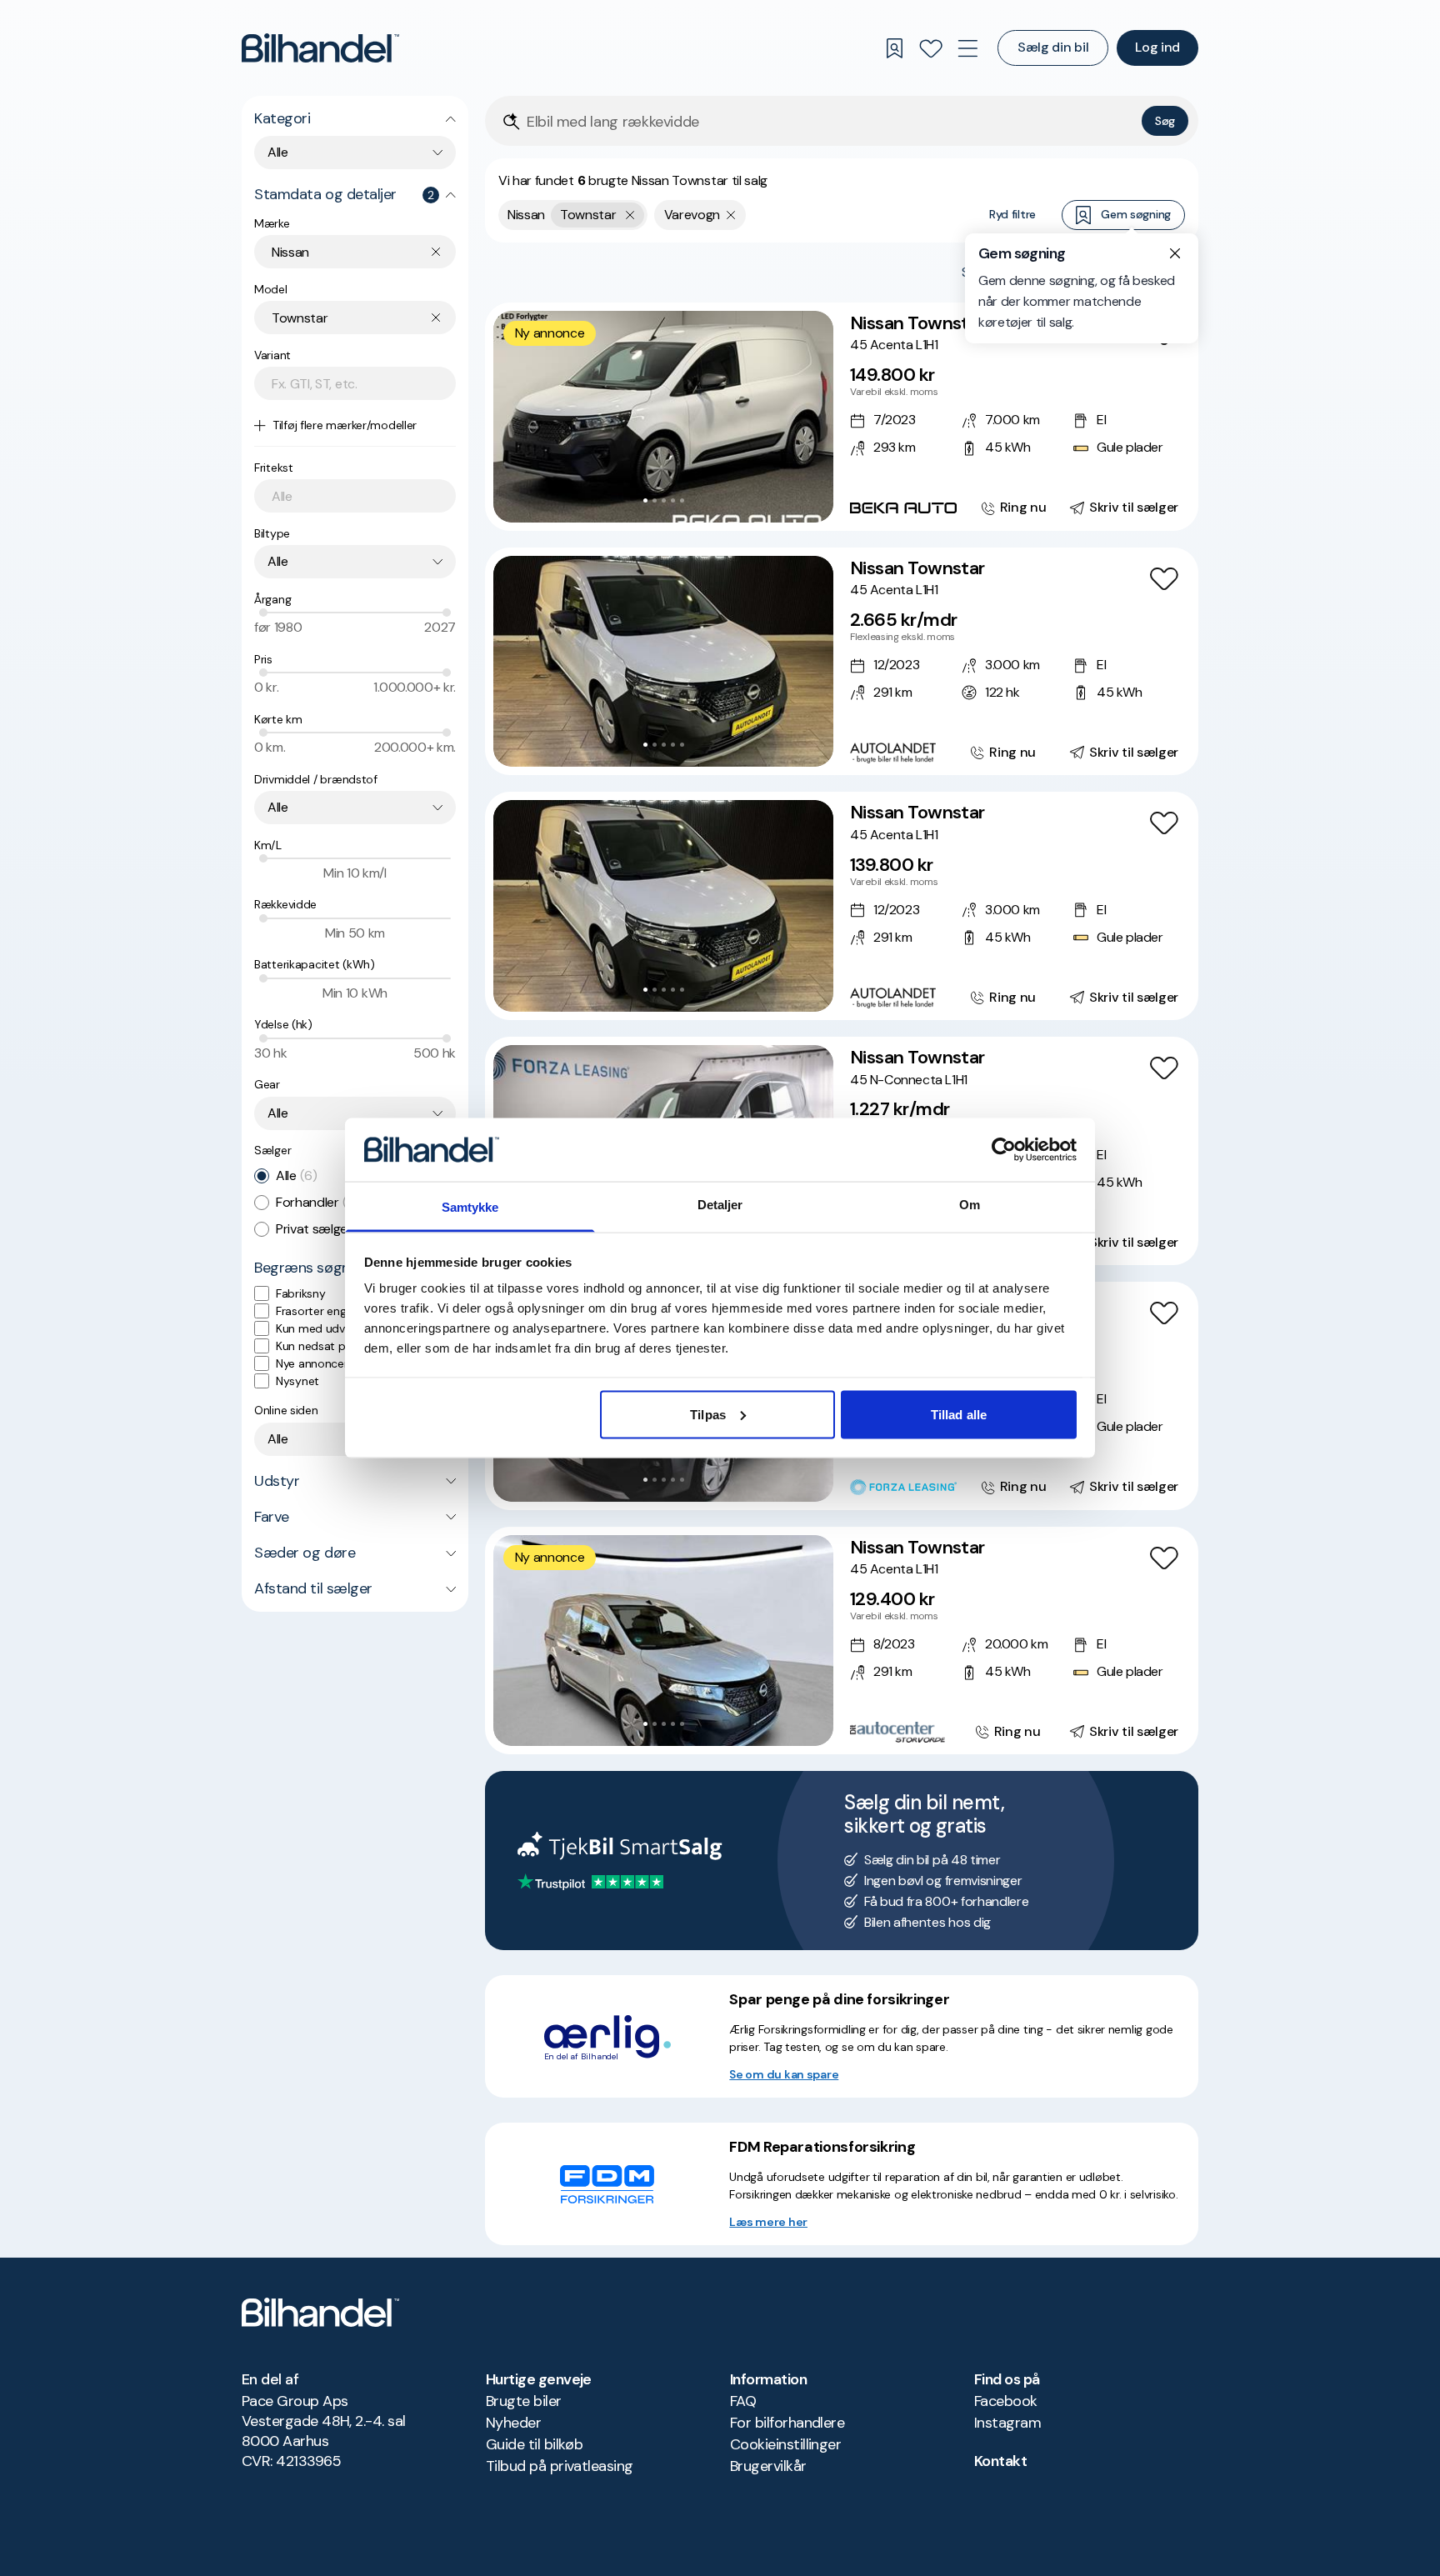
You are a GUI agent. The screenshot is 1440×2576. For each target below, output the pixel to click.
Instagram (1007, 2423)
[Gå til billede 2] (655, 500)
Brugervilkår (768, 2466)
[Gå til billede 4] (673, 500)
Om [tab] (970, 1205)
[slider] (263, 613)
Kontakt (1000, 2461)
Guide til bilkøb (534, 2444)
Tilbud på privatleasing (560, 2466)
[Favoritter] (931, 48)
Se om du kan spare (784, 2074)
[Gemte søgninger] (894, 48)
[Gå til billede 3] (664, 500)
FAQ (743, 2401)
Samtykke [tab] (470, 1207)
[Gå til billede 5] (682, 500)
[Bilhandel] (320, 48)
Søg (1165, 121)
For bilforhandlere (787, 2423)
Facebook (1006, 2401)
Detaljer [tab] (720, 1205)
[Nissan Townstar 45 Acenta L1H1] (842, 417)
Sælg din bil (1053, 47)
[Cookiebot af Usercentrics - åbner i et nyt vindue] (1004, 1149)
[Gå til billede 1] (645, 500)
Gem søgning (1136, 214)
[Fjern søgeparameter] (731, 215)
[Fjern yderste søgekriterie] (630, 215)
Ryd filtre (1012, 214)
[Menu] (967, 48)
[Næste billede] (812, 417)
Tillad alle (959, 1414)
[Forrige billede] (515, 417)
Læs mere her (768, 2222)
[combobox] (355, 153)
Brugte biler (524, 2401)
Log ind (1157, 47)
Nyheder (513, 2423)
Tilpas (708, 1414)
